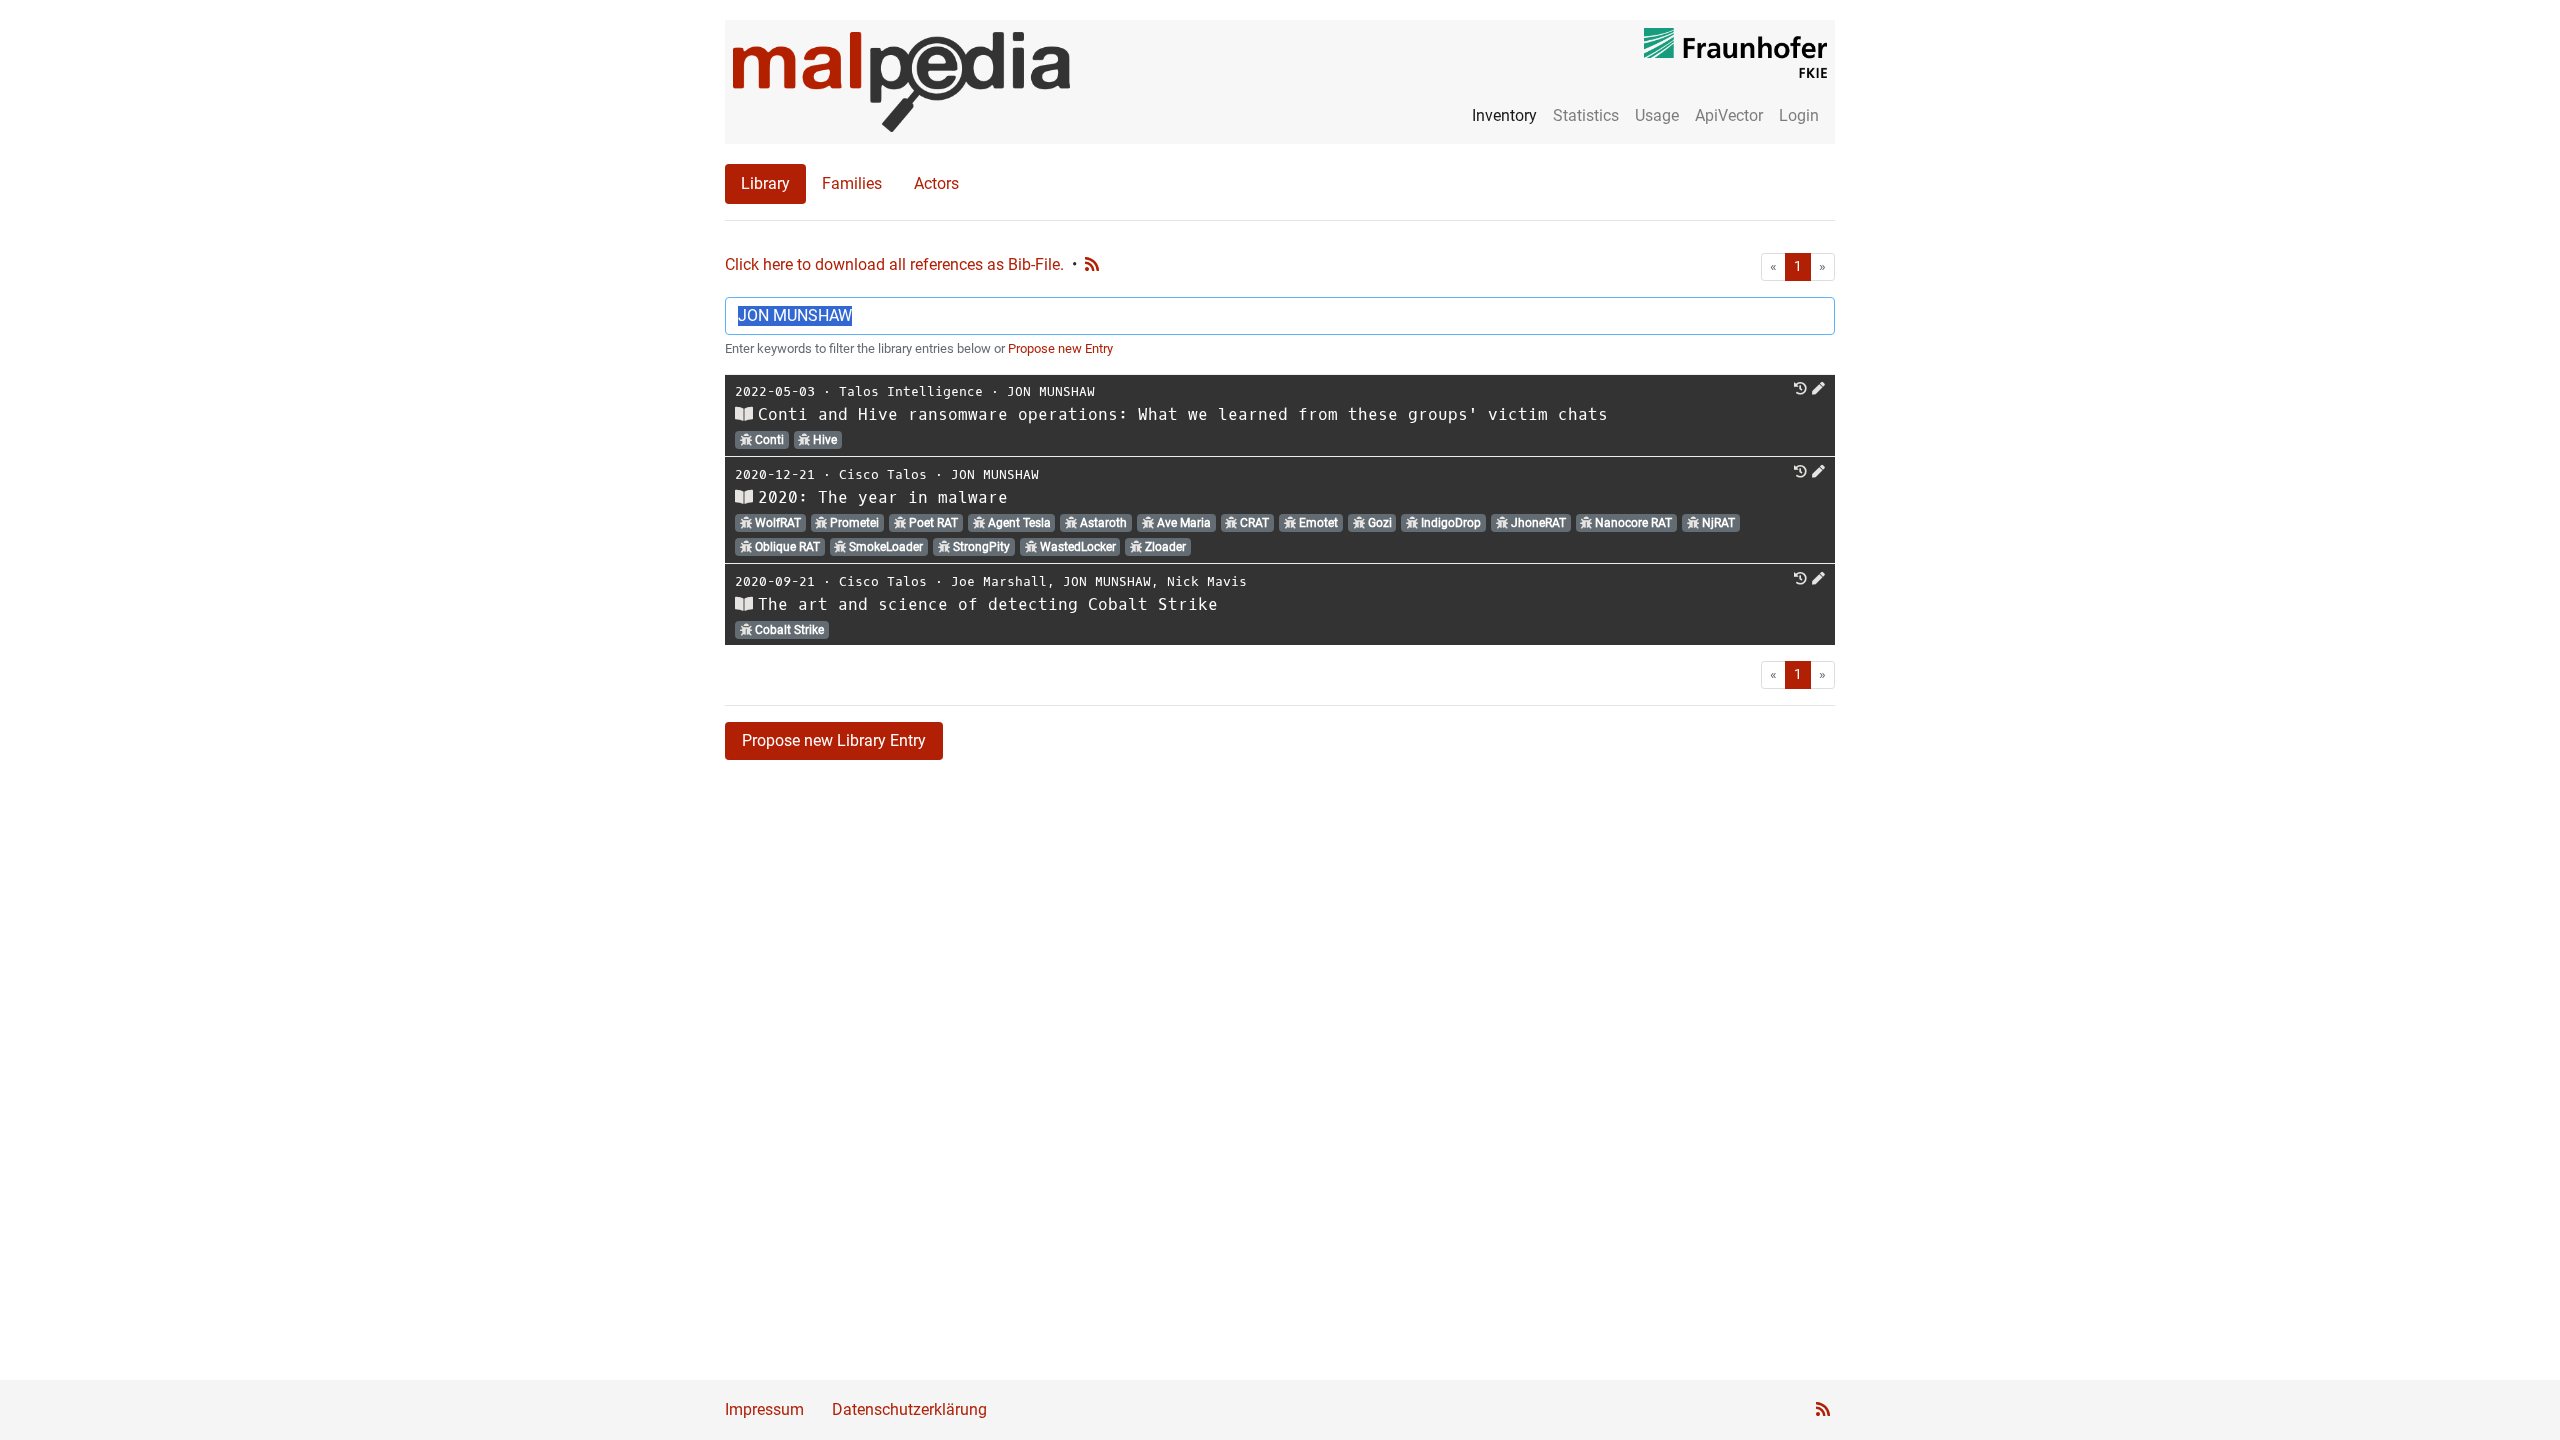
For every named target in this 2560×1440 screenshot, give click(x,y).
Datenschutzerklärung (909, 1409)
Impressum (764, 1409)
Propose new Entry (1060, 348)
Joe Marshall (999, 581)
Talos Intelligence (911, 391)
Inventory (1504, 115)
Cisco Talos (883, 474)
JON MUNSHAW (1051, 391)
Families (852, 183)
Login (1799, 115)
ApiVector (1729, 115)
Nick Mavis (1207, 581)
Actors (936, 183)
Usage (1657, 115)
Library (765, 183)
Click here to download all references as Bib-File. (894, 264)
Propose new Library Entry (834, 740)
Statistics (1586, 115)
